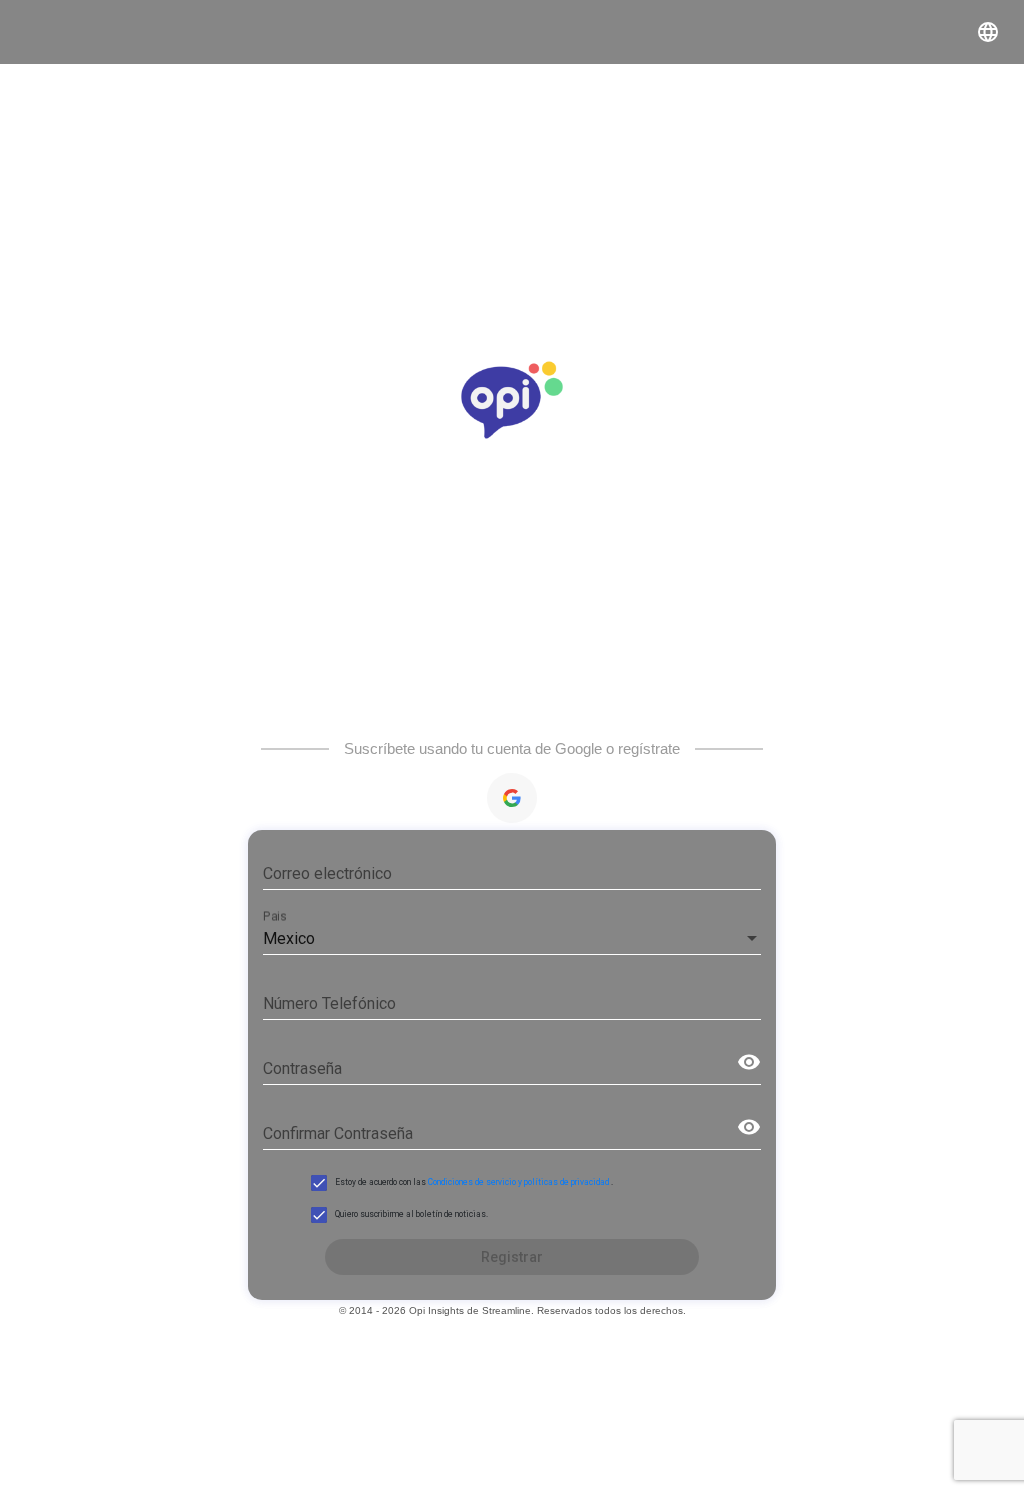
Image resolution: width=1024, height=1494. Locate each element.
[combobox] (511, 939)
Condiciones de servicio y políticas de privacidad (519, 1182)
